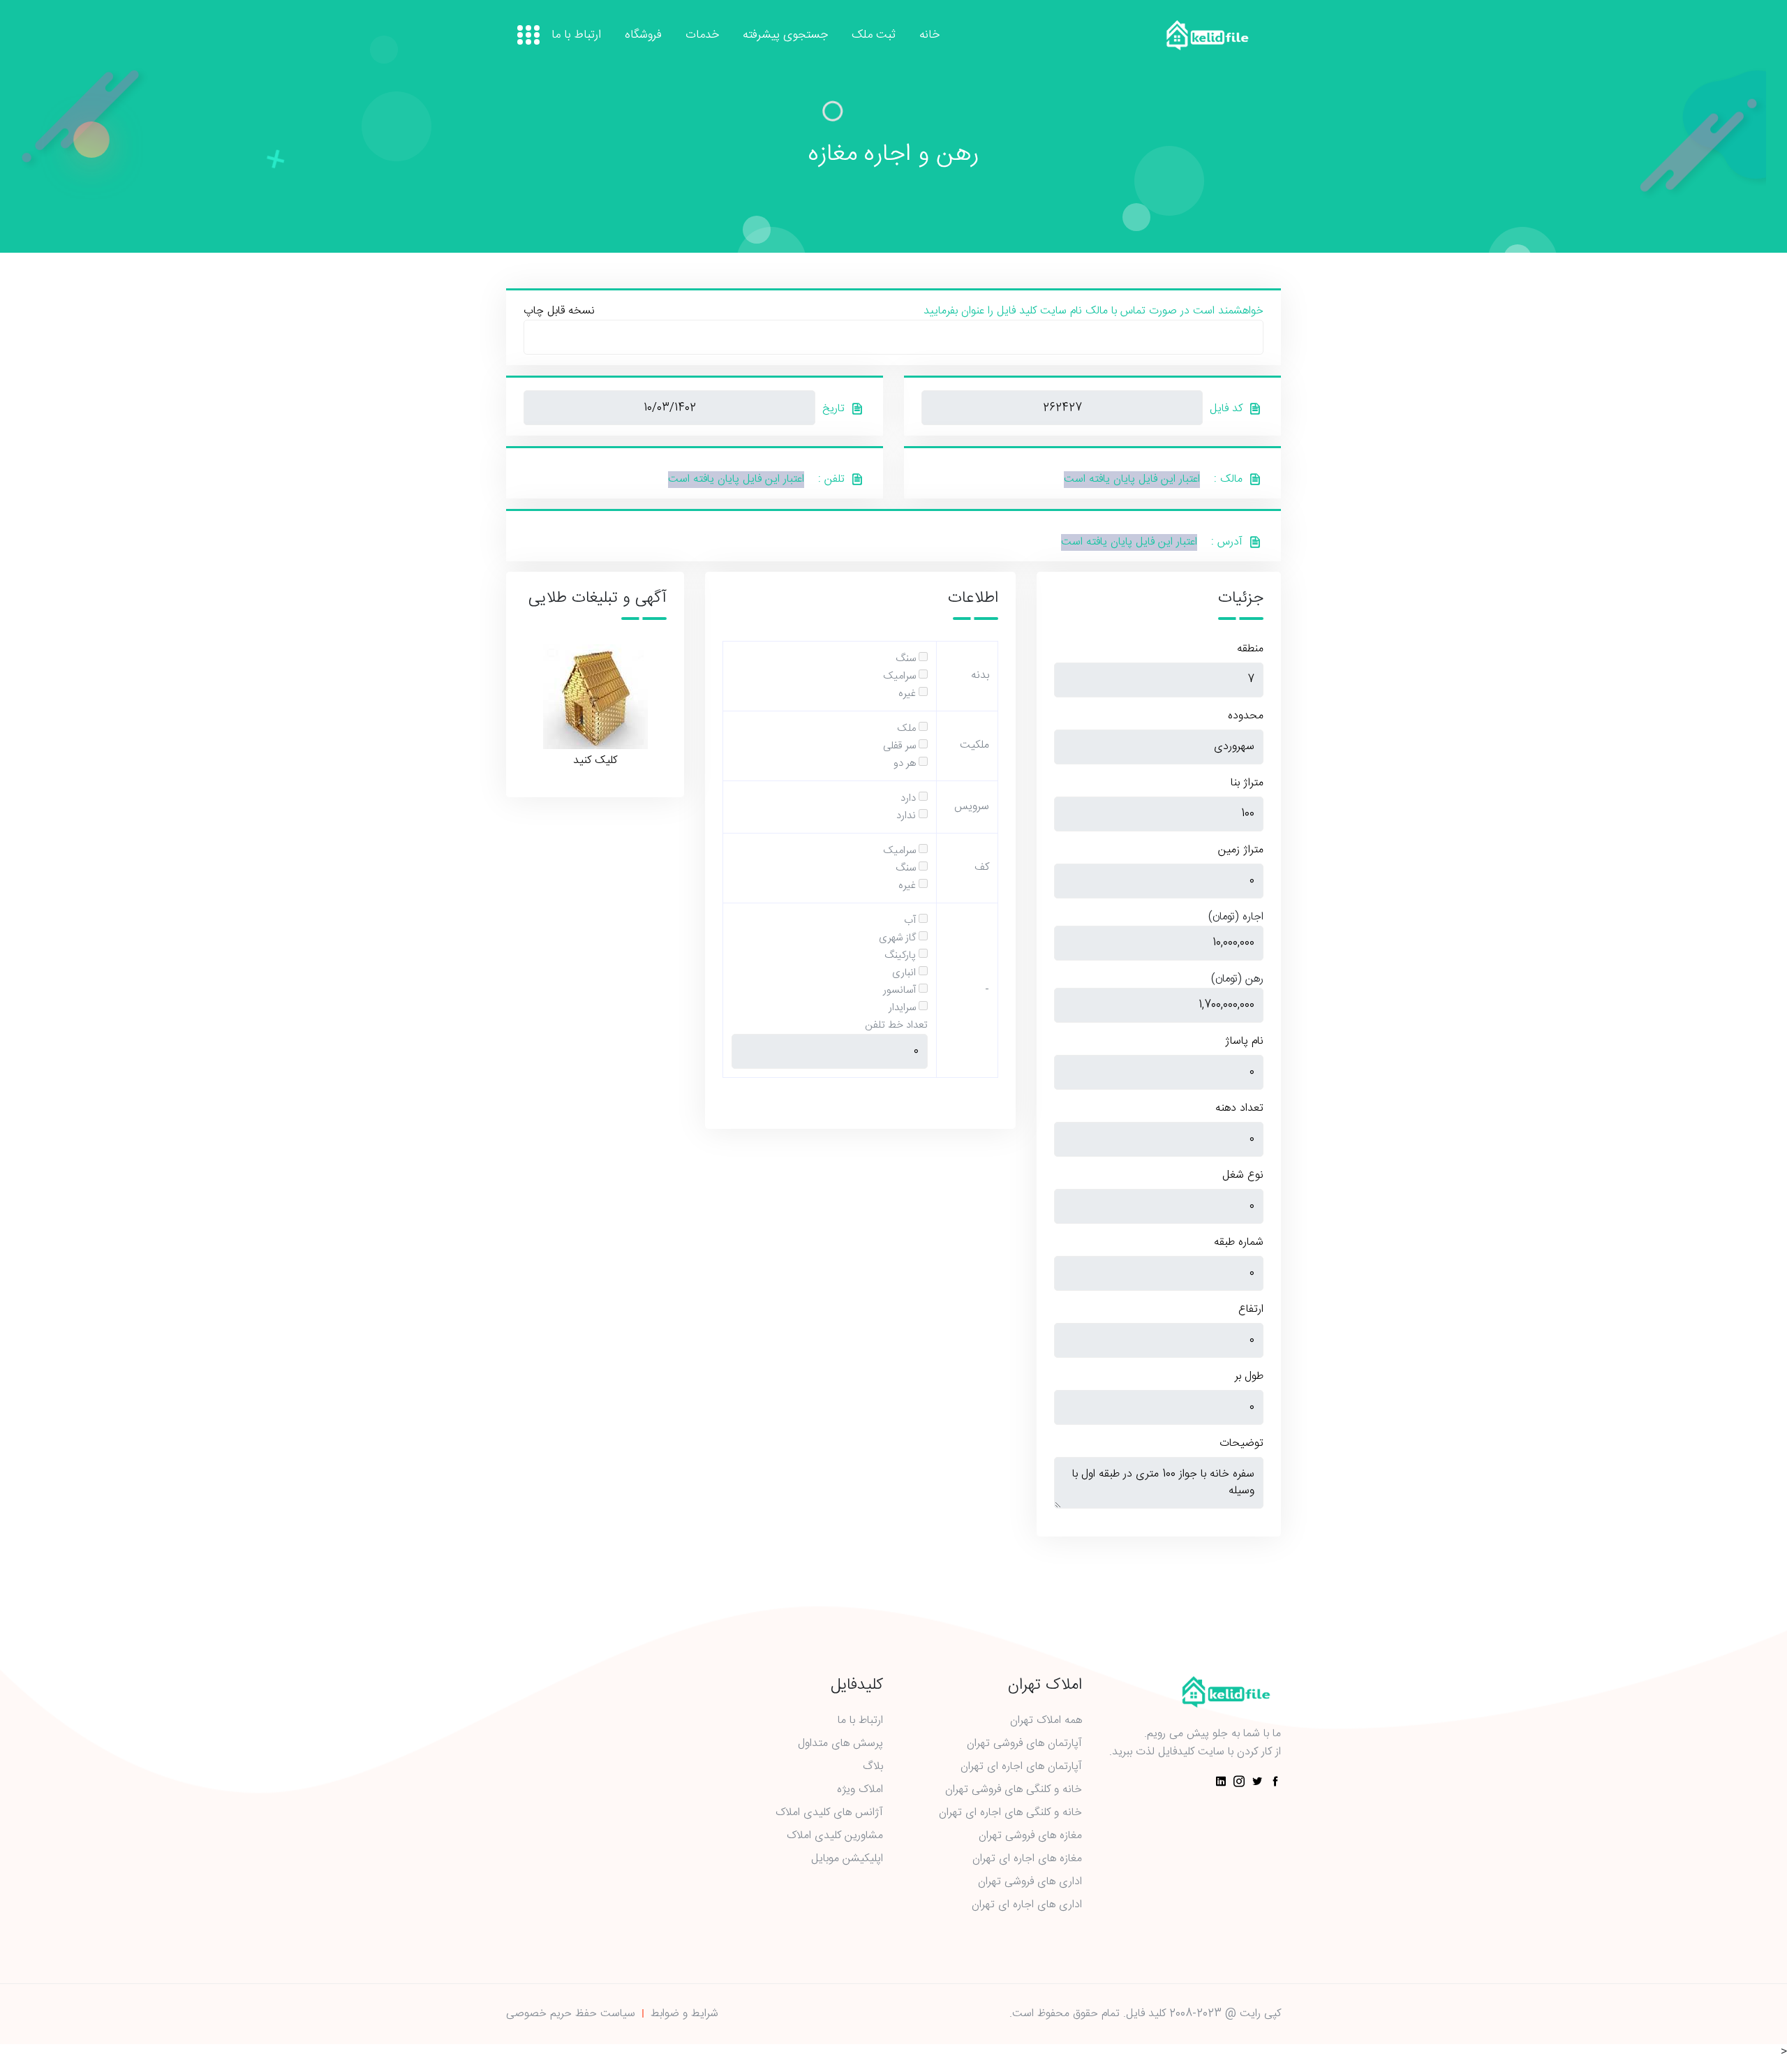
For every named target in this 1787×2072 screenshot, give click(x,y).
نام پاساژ (1244, 1042)
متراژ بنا (1247, 783)
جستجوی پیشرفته (785, 36)
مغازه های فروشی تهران (1030, 1836)
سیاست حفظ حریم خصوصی (571, 2014)
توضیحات (1241, 1444)
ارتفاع (1251, 1310)
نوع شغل (1243, 1176)
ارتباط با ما (576, 36)
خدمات (702, 36)
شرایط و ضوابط (684, 2014)
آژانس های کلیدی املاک (829, 1813)
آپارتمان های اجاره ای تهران (1021, 1767)
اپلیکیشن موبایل (847, 1859)
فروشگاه (643, 36)
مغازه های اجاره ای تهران (1027, 1859)
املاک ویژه (860, 1790)
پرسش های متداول (840, 1744)
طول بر (1249, 1377)
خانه (929, 36)
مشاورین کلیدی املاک (835, 1836)
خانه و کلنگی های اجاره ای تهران (1010, 1813)
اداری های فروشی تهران (1030, 1882)
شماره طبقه (1239, 1243)
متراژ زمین (1241, 850)
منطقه (1250, 649)
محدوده (1246, 716)
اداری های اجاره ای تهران (1027, 1905)
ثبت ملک (874, 36)
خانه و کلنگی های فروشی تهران (1014, 1790)
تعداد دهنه (1239, 1109)
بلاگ (873, 1767)
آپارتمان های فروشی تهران (1024, 1744)
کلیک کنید (595, 760)
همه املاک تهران (1046, 1721)
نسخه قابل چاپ (559, 311)
